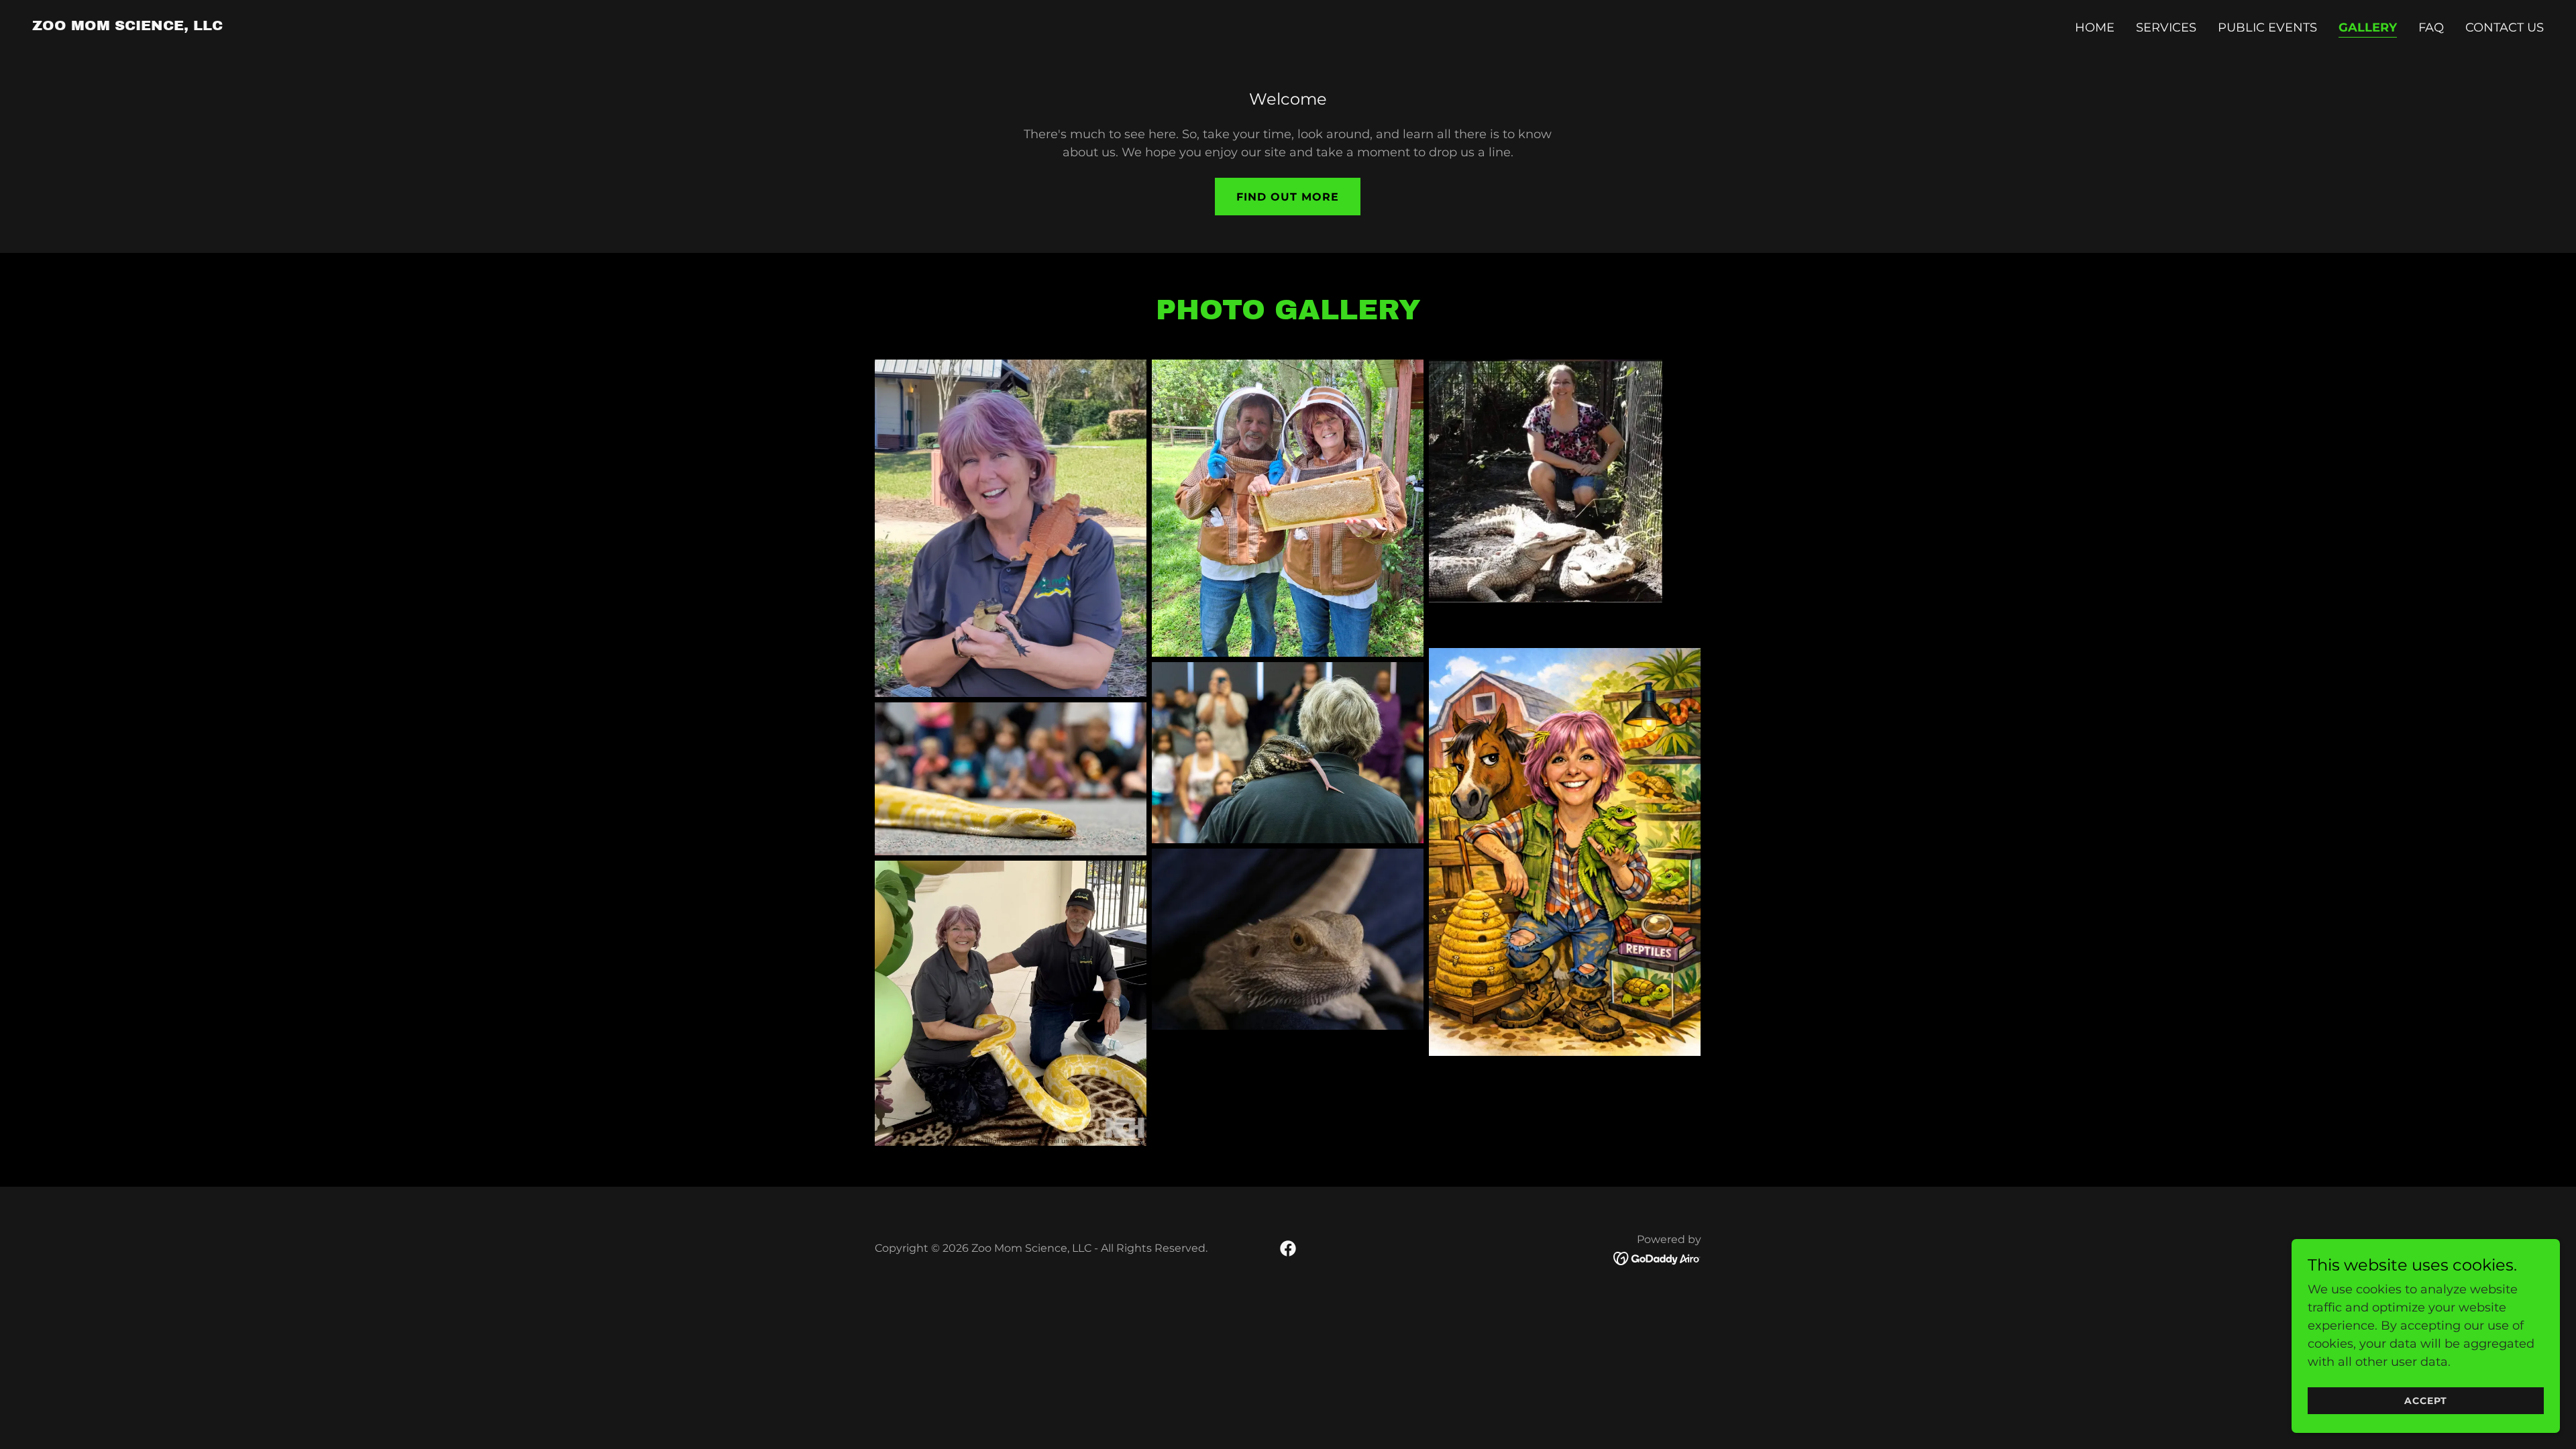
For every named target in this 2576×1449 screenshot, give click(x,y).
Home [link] (2095, 28)
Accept (2426, 1401)
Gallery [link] (2368, 28)
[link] (127, 26)
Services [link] (2166, 28)
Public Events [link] (2267, 28)
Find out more (1288, 197)
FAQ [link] (2431, 28)
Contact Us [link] (2505, 28)
